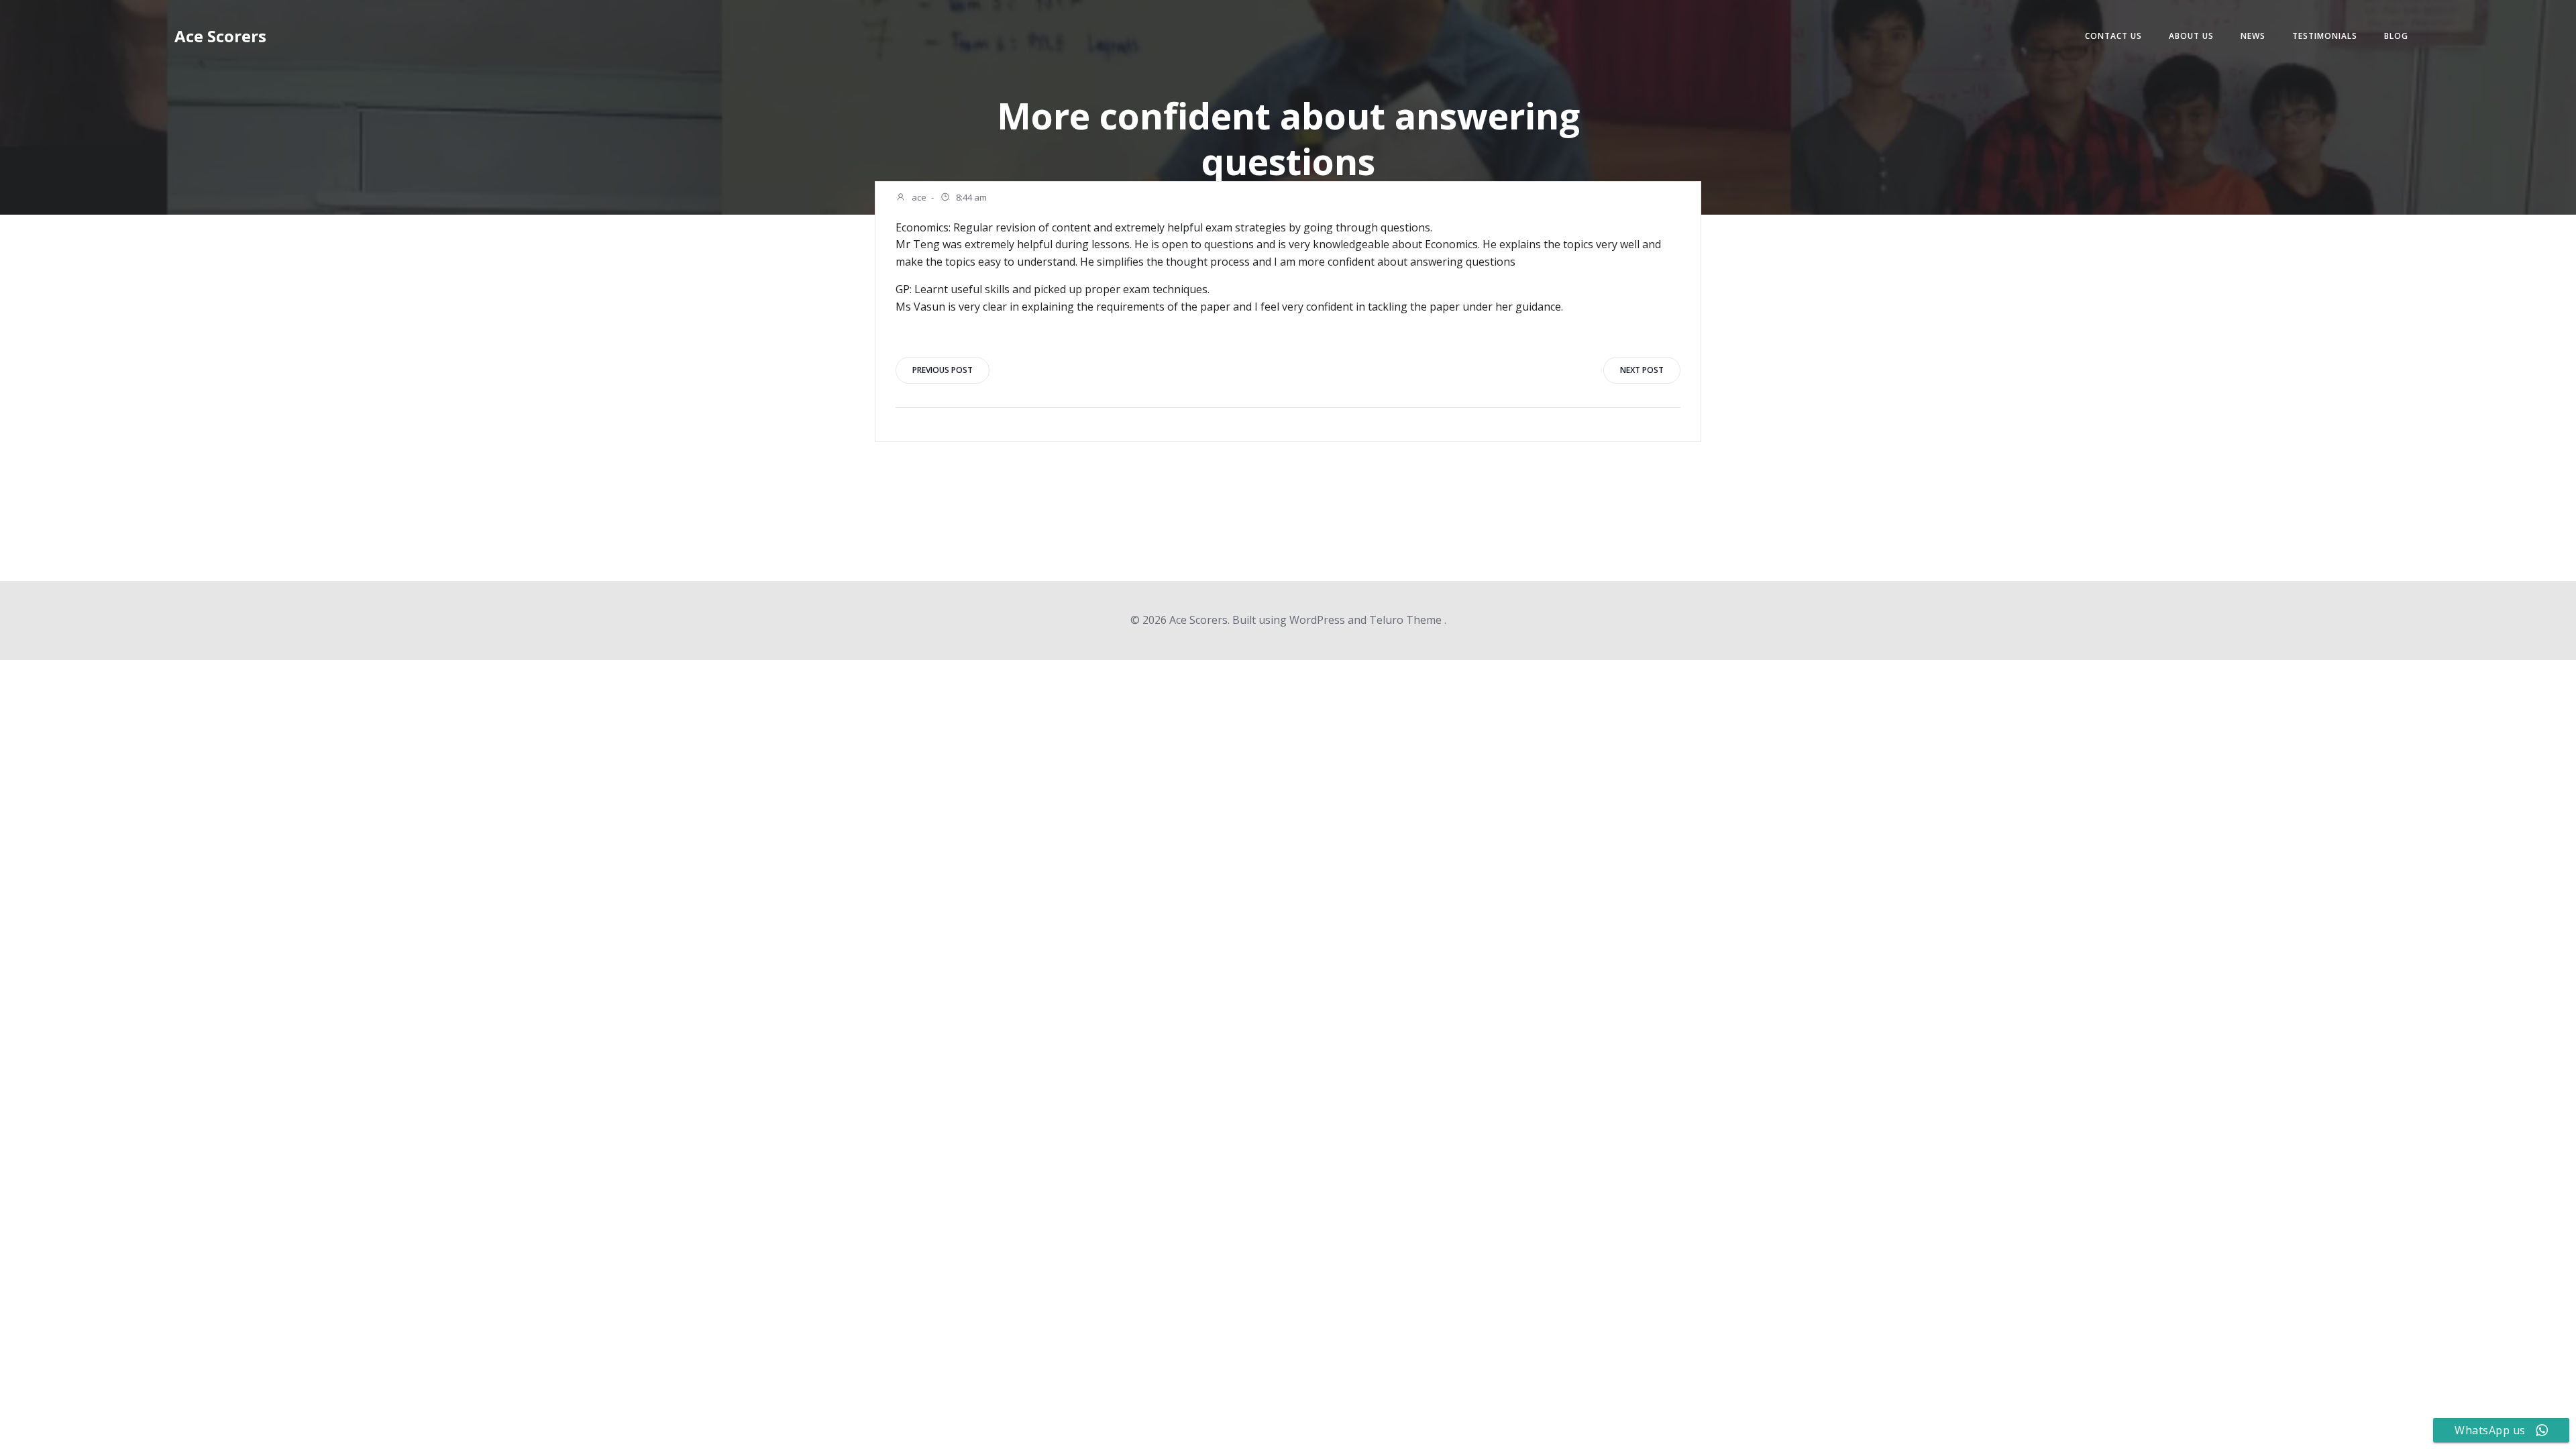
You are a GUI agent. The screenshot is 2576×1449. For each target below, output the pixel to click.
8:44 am (970, 197)
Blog (2396, 36)
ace (918, 197)
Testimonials (2325, 36)
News (2253, 36)
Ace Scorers (220, 36)
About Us (2191, 36)
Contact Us (2113, 36)
